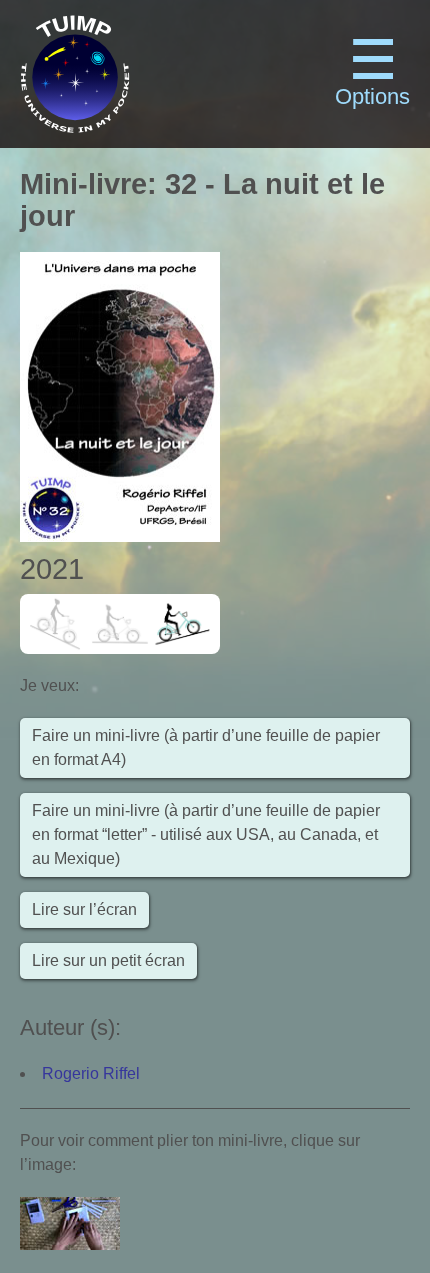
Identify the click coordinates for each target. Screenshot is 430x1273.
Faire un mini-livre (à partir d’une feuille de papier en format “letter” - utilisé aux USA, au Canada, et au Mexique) (206, 834)
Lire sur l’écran (84, 909)
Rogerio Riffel (91, 1073)
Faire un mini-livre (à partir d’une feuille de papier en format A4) (206, 747)
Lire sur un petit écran (108, 960)
